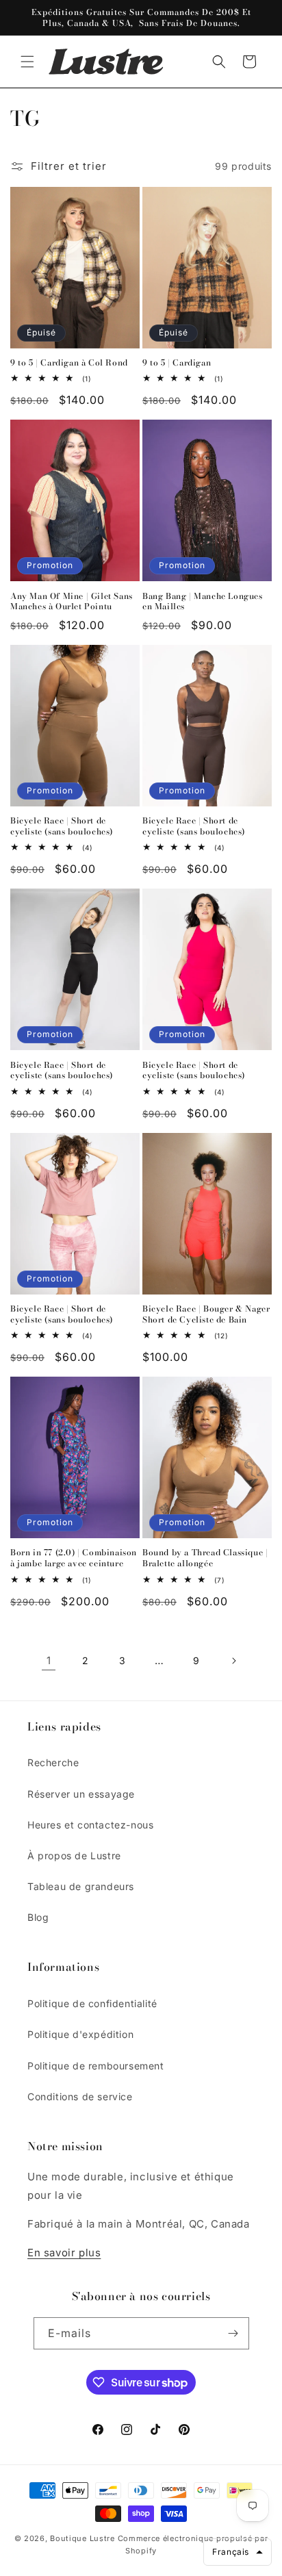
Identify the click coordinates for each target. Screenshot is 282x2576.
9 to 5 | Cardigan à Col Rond (69, 363)
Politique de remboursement (96, 2066)
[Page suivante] (233, 1661)
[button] (27, 62)
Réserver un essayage (81, 1794)
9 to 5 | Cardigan (177, 363)
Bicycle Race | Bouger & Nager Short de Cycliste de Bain (206, 1314)
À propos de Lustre (74, 1856)
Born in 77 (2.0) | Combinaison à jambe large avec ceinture (74, 1558)
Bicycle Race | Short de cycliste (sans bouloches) (62, 826)
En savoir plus (64, 2253)
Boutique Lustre (82, 2538)
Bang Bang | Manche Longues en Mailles (203, 601)
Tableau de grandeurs (81, 1886)
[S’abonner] (233, 2333)
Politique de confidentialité (92, 2003)
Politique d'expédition (80, 2034)
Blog (38, 1917)
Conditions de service (80, 2096)
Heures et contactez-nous (90, 1825)
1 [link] (49, 1660)
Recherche (53, 1762)
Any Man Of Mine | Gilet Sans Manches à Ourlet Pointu (72, 601)
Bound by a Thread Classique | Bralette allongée (205, 1558)
